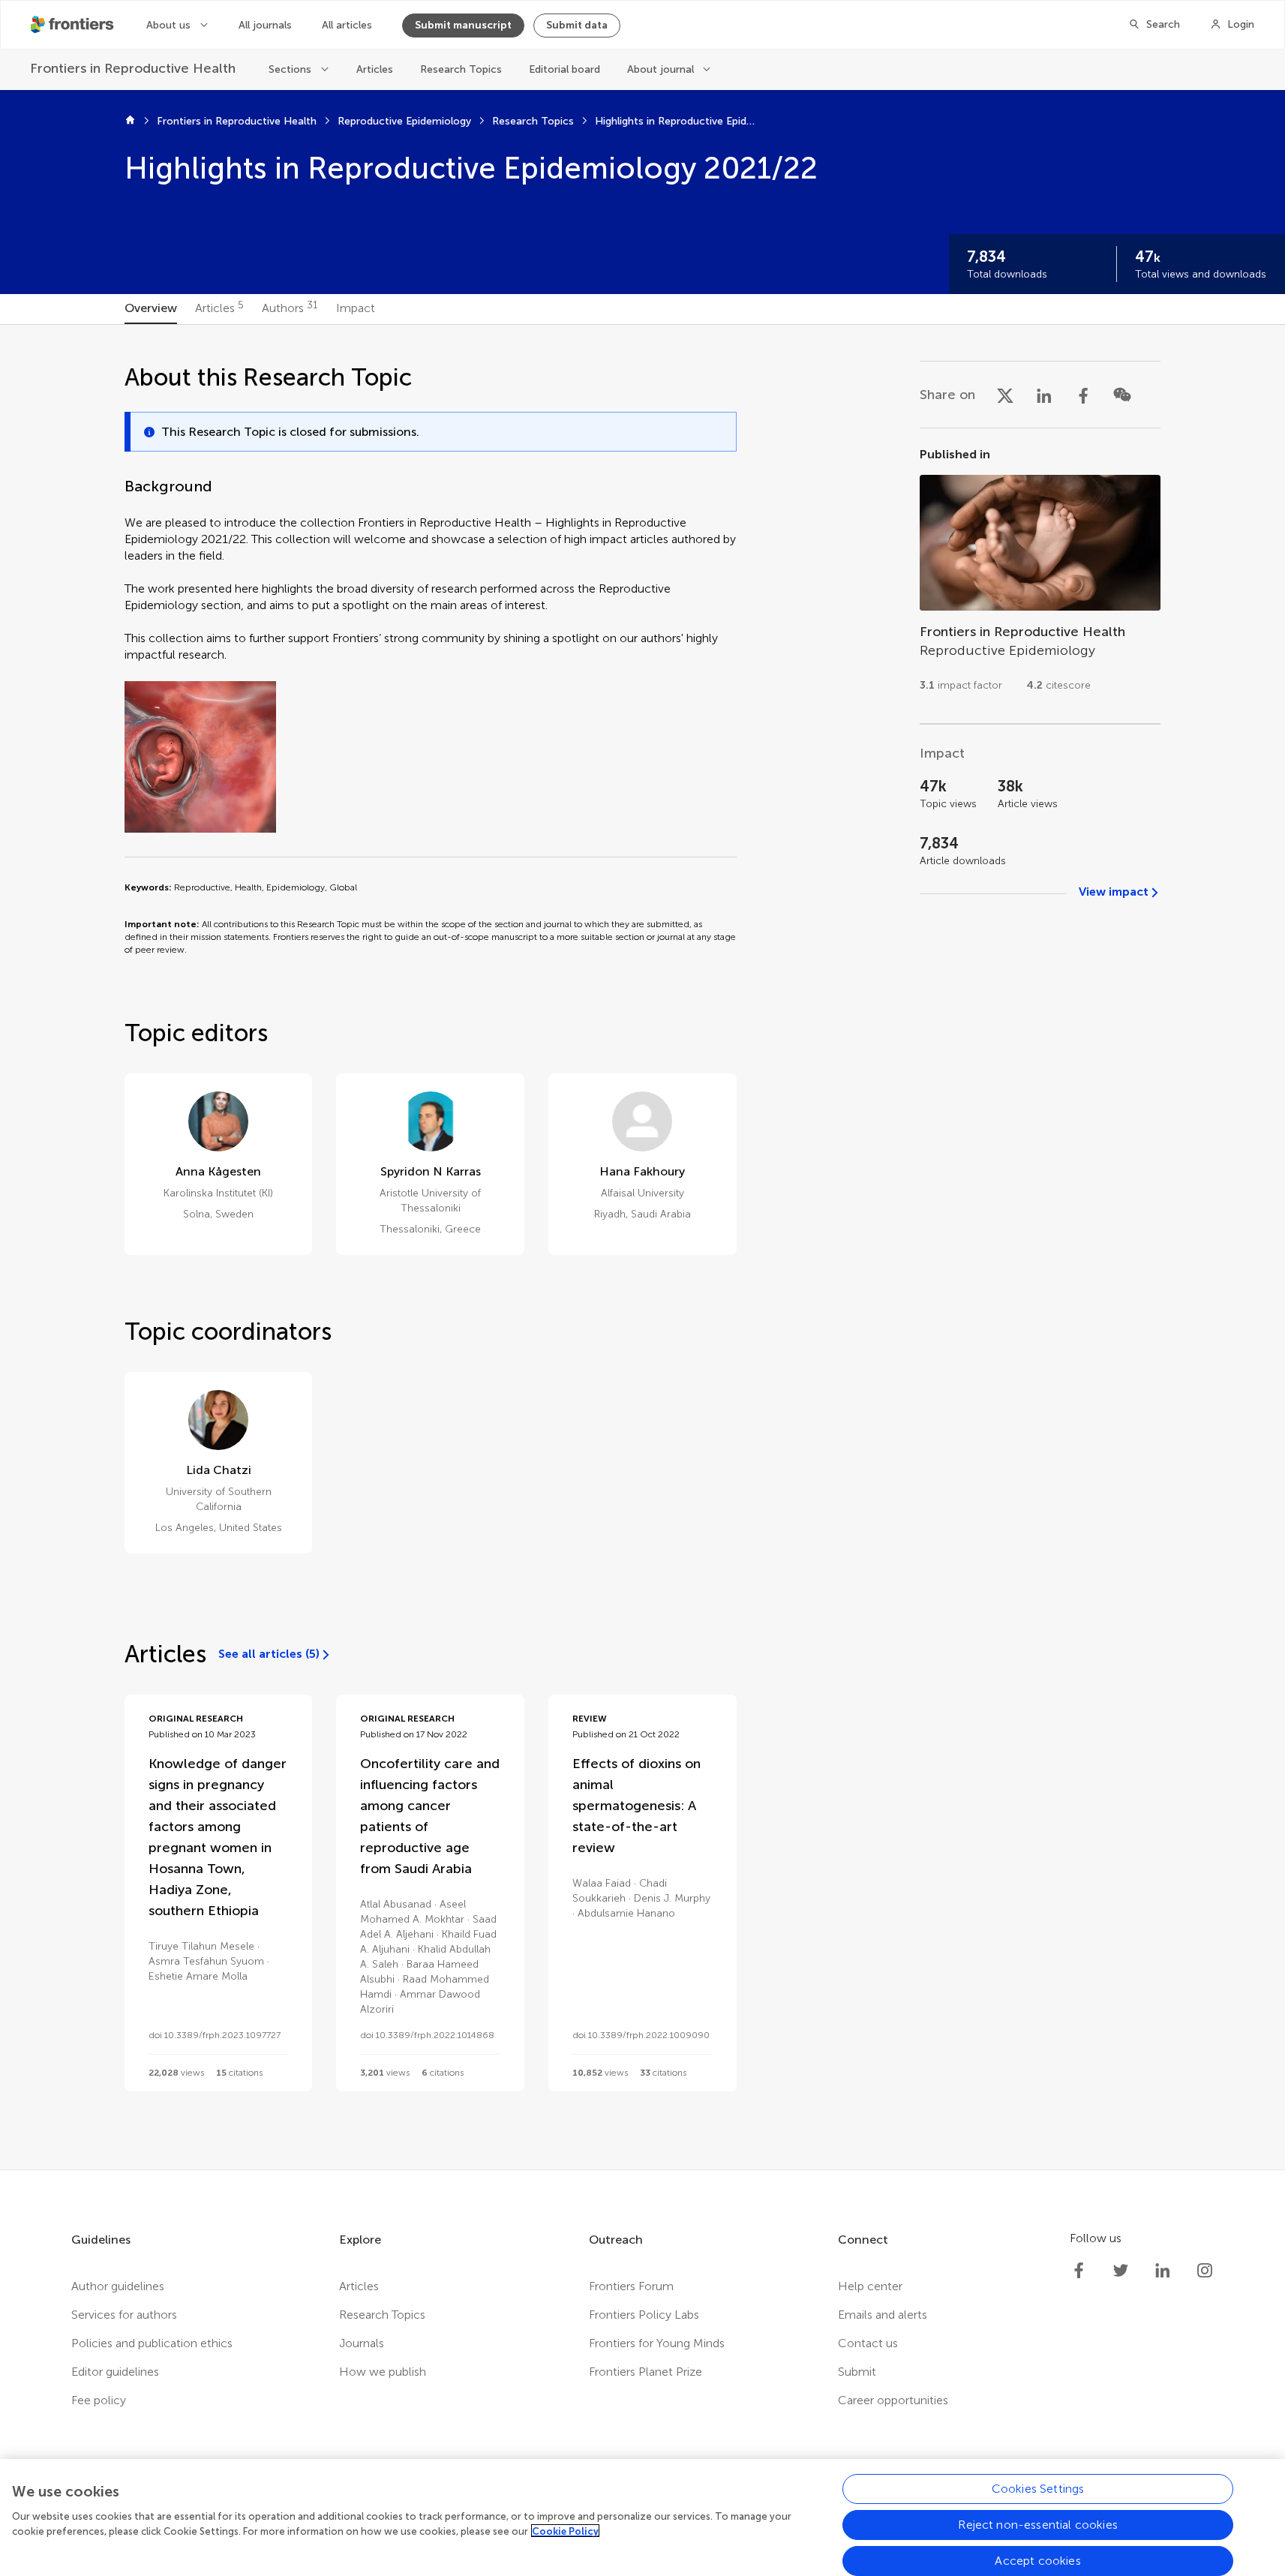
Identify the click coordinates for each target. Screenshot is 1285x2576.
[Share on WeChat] (1122, 395)
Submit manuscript (463, 25)
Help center (870, 2286)
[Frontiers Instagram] (1205, 2271)
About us (168, 25)
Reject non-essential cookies (1037, 2525)
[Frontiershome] (74, 25)
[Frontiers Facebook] (1079, 2271)
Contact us (868, 2343)
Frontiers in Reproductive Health (237, 121)
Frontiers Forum (631, 2286)
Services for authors (124, 2315)
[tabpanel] (642, 1247)
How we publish (383, 2372)
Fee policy (99, 2400)
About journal (661, 69)
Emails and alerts (883, 2315)
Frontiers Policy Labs (644, 2315)
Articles (375, 69)
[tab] (151, 309)
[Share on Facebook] (1083, 395)
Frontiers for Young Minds (657, 2343)
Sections (290, 69)
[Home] (130, 122)
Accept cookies (1037, 2561)
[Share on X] (1005, 395)
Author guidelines (118, 2286)
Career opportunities (893, 2400)
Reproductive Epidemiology (404, 121)
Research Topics (461, 69)
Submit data (577, 25)
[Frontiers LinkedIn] (1163, 2271)
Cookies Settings (1038, 2489)
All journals (265, 25)
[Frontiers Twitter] (1121, 2271)
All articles (347, 25)
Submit (857, 2372)
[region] (642, 2517)
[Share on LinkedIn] (1044, 395)
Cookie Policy (565, 2531)
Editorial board (564, 69)
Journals (362, 2343)
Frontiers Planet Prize (646, 2372)
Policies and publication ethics (152, 2343)
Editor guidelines (115, 2372)
